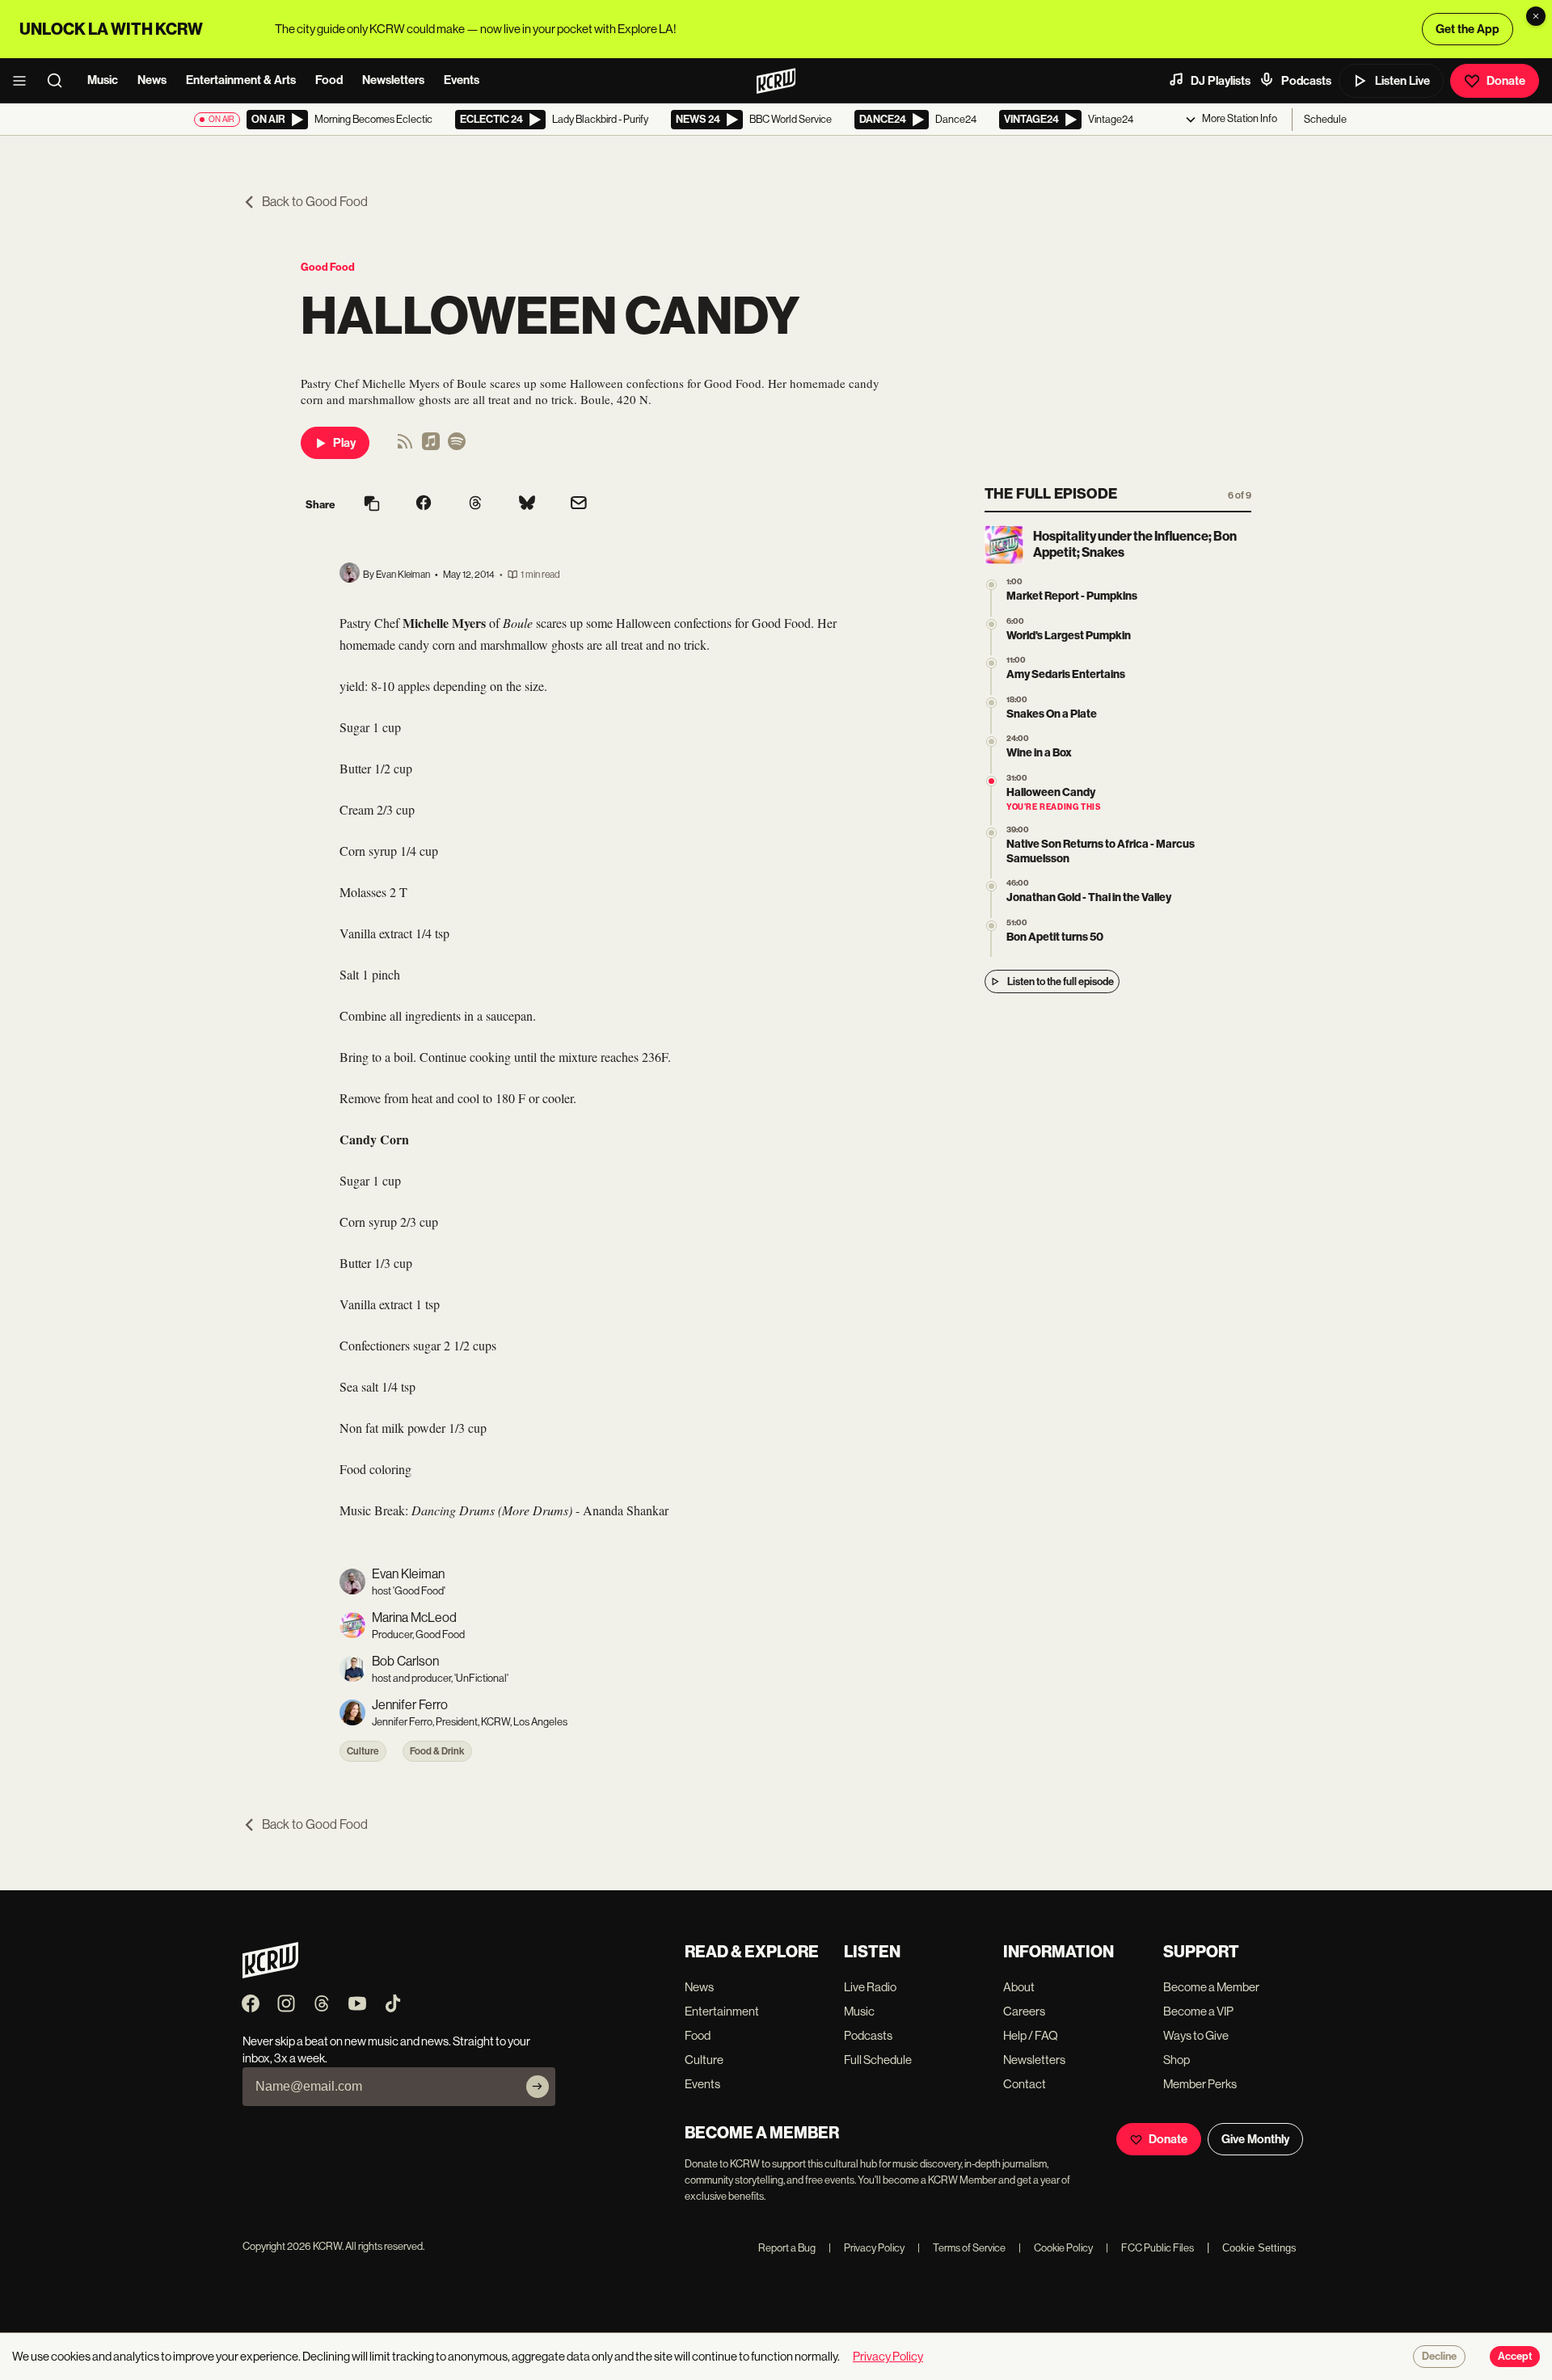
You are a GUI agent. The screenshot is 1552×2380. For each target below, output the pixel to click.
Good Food (328, 267)
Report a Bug (787, 2248)
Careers (1024, 2011)
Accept (1515, 2357)
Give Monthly (1255, 2139)
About (1019, 1987)
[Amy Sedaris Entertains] (991, 663)
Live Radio (870, 1987)
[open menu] (24, 81)
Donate (1506, 81)
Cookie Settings (1259, 2248)
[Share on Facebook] (424, 504)
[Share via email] (579, 505)
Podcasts (1306, 81)
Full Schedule (878, 2060)
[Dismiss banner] (1536, 16)
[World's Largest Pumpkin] (991, 624)
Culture (363, 1751)
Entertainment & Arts (241, 80)
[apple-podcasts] (431, 447)
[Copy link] (372, 505)
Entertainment (722, 2011)
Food (329, 80)
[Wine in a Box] (991, 741)
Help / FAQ (1031, 2035)
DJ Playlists (1221, 81)
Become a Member (1211, 1987)
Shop (1177, 2060)
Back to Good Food (315, 202)
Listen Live (1402, 81)
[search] (60, 81)
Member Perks (1200, 2084)
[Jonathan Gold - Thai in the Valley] (991, 886)
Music (103, 80)
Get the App (1468, 29)
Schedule (1325, 119)
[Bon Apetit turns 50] (991, 926)
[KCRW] (270, 1974)
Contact (1025, 2084)
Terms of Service (962, 2248)
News (152, 80)
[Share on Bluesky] (527, 504)
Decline (1439, 2357)
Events (462, 80)
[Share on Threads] (475, 504)
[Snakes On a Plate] (991, 703)
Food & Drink (437, 1751)
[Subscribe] (538, 2087)
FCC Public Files (1150, 2248)
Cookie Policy (1056, 2248)
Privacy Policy (867, 2248)
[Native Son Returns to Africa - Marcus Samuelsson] (991, 833)
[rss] (405, 447)
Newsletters (393, 80)
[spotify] (457, 447)
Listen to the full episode (1061, 981)
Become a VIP (1198, 2011)
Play (344, 443)
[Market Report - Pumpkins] (991, 585)
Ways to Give (1196, 2035)
